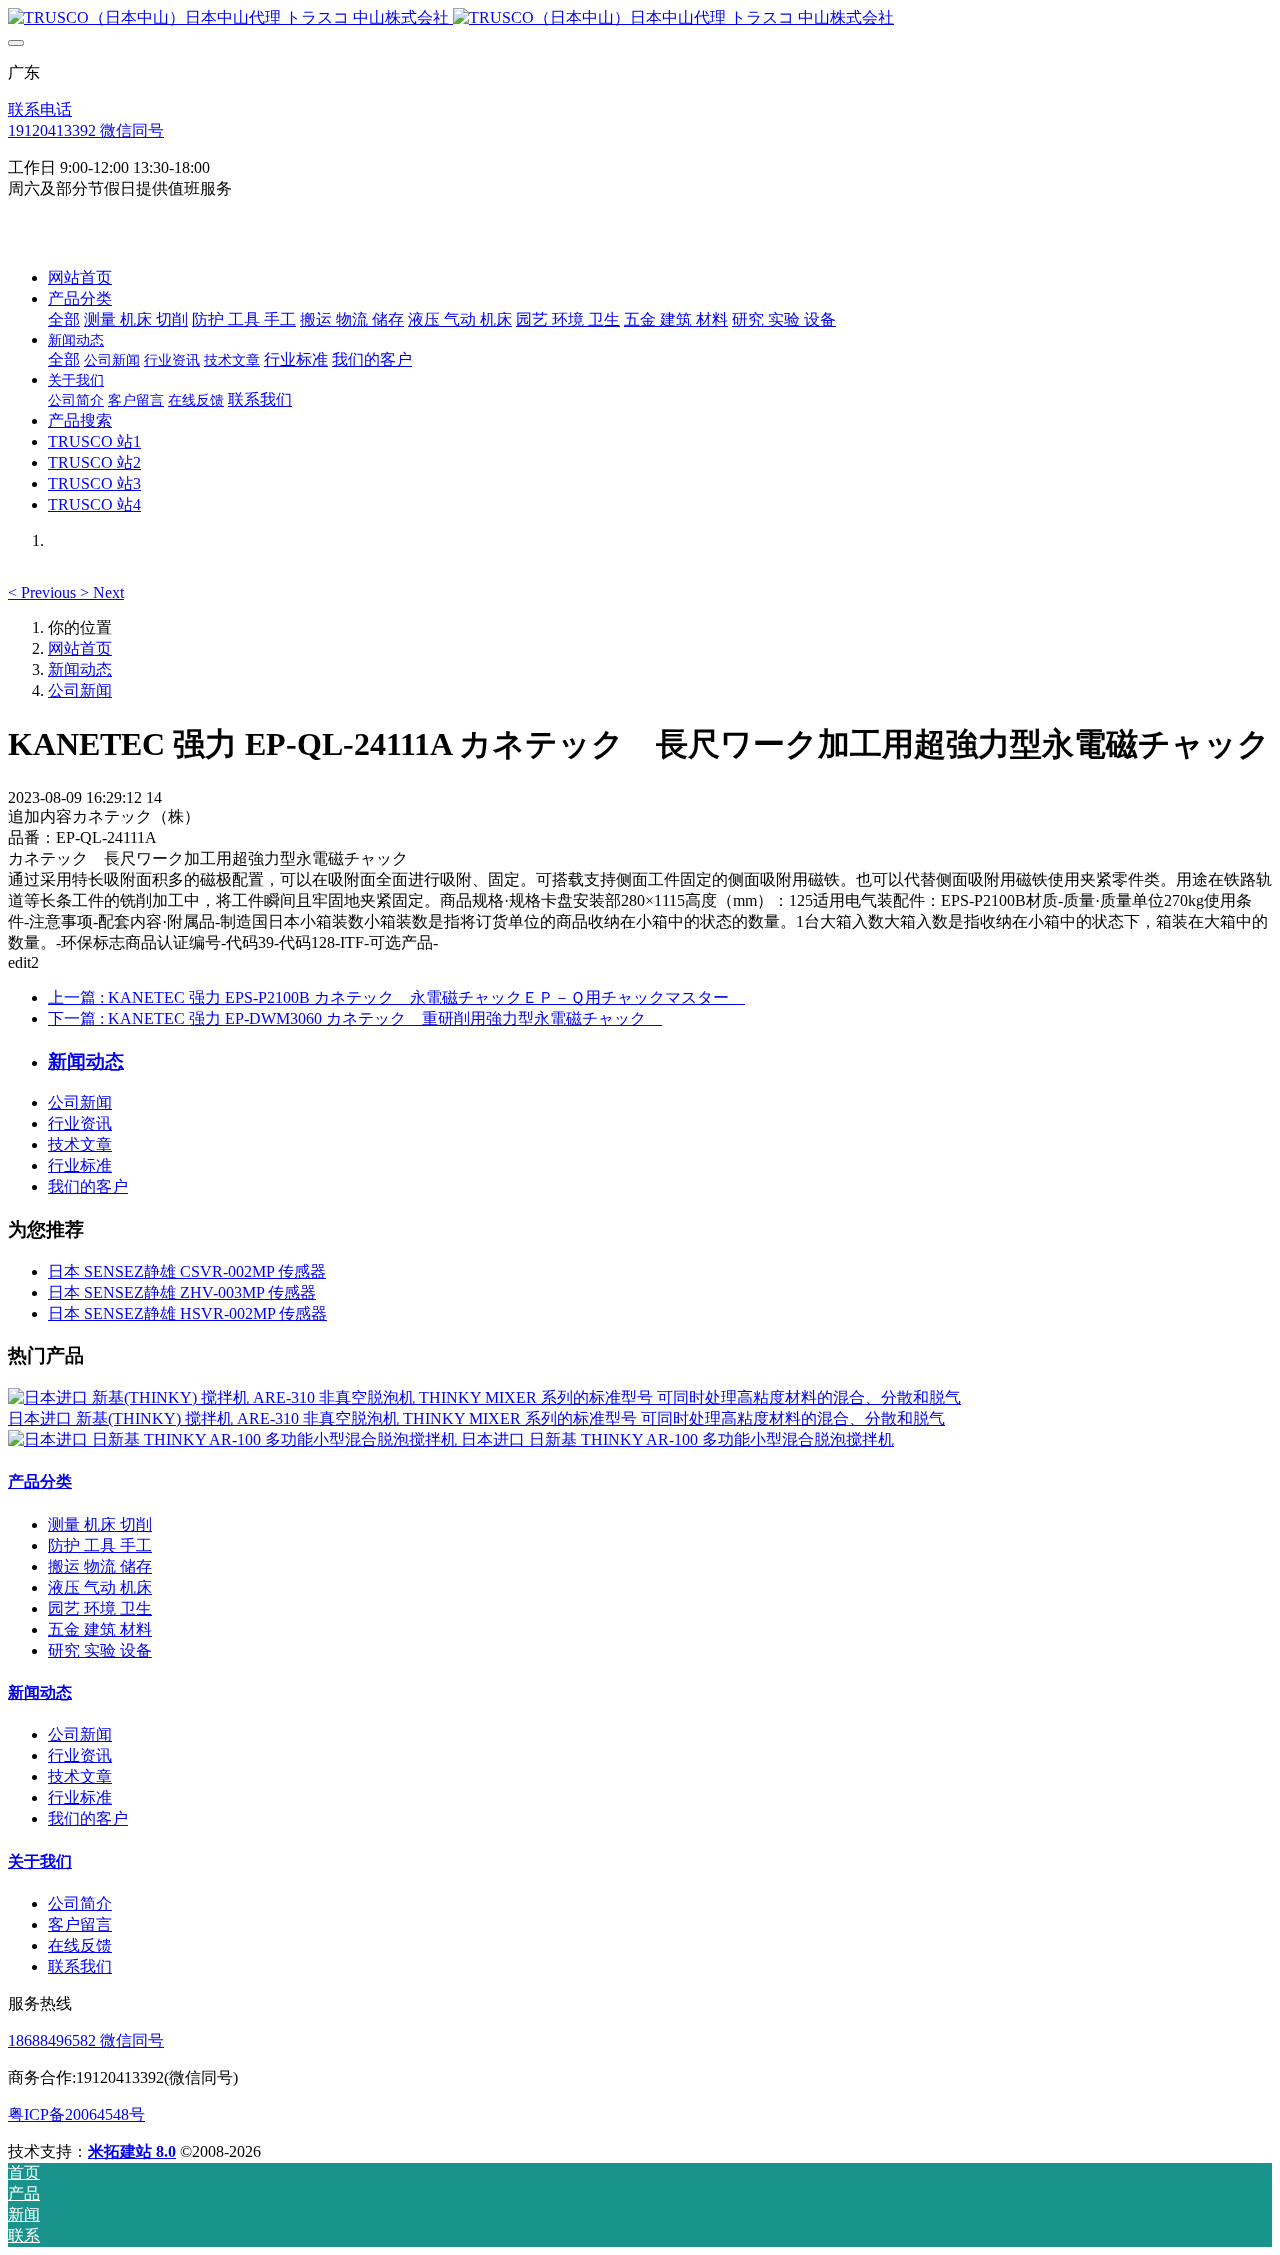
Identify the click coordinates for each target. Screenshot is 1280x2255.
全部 (64, 319)
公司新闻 (80, 690)
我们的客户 (88, 1186)
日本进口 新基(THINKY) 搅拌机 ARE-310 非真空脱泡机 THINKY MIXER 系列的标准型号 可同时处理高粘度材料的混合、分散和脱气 (476, 1418)
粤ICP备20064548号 (76, 2114)
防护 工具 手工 (100, 1545)
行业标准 (80, 1165)
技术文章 (80, 1144)
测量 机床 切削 (100, 1524)
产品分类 (40, 1481)
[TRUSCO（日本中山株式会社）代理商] (640, 18)
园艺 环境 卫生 (100, 1608)
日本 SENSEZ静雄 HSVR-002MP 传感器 (187, 1313)
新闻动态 (80, 669)
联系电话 (40, 109)
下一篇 (355, 1018)
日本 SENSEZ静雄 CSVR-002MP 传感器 (187, 1271)
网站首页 (80, 277)
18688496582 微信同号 (86, 2040)
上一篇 (396, 997)
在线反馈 (80, 1945)
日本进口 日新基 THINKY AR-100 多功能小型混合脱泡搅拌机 (677, 1439)
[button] (44, 592)
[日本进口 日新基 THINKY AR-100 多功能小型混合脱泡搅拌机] (234, 1439)
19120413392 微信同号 (86, 130)
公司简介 (80, 1903)
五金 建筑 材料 (100, 1629)
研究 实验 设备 (100, 1650)
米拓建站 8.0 (132, 2151)
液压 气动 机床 (100, 1587)
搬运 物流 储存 (100, 1566)
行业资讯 (80, 1123)
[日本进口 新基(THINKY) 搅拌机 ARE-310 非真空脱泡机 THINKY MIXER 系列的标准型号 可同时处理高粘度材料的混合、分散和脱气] (484, 1397)
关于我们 (40, 1861)
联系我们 (80, 1966)
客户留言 (80, 1924)
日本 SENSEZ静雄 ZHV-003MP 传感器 (182, 1292)
